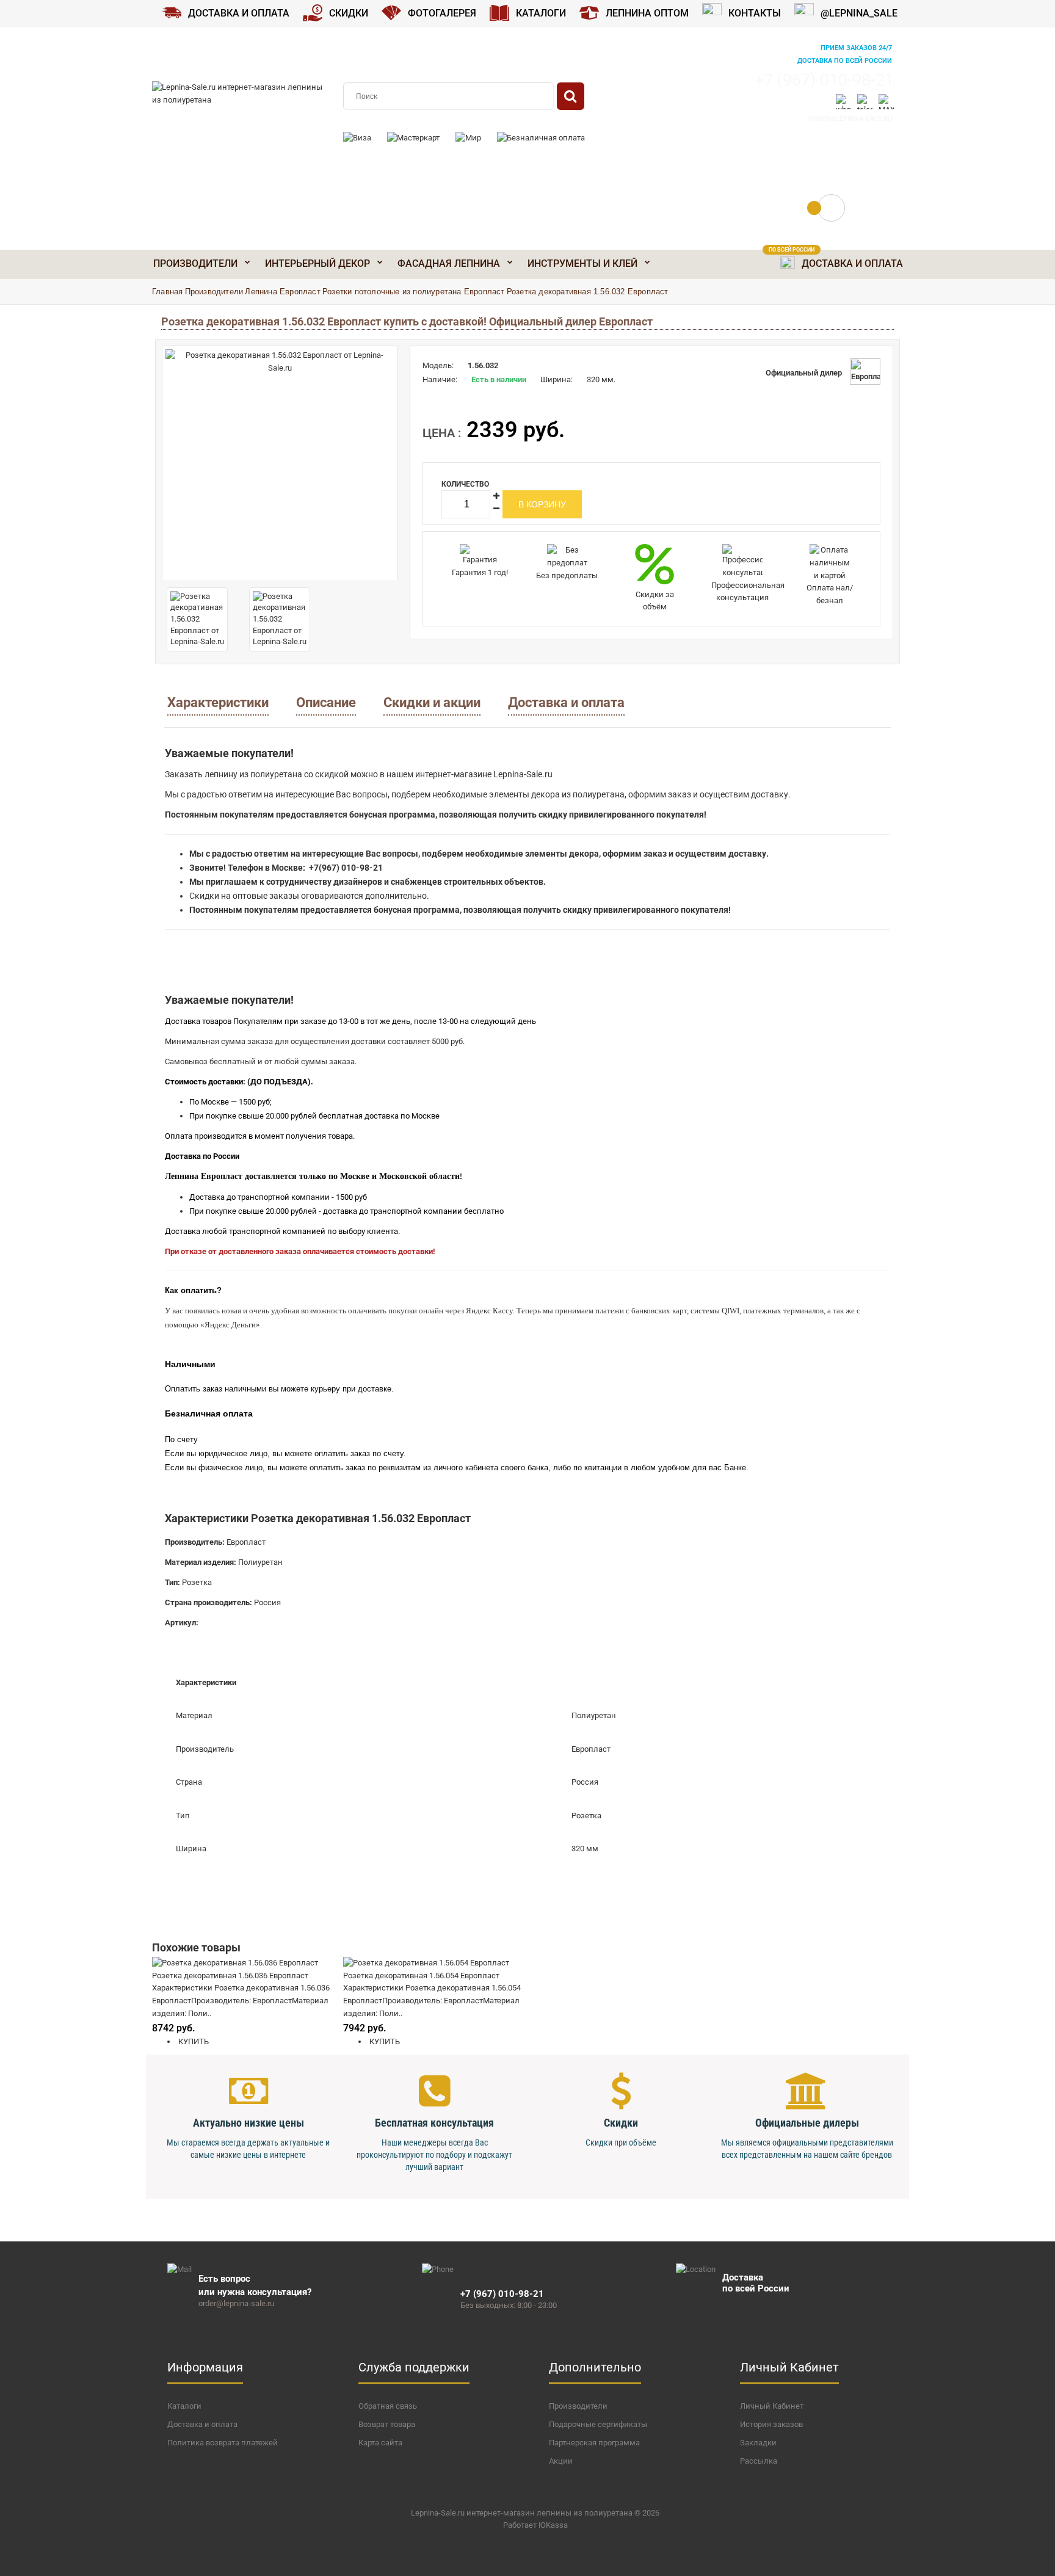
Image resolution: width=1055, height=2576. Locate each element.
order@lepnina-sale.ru (850, 119)
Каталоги (184, 2406)
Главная (167, 292)
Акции (561, 2461)
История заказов (771, 2424)
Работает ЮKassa (535, 2525)
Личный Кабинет (772, 2406)
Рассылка (759, 2461)
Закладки (758, 2443)
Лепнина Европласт (282, 292)
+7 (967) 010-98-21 (824, 80)
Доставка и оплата (566, 702)
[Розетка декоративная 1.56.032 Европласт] (280, 463)
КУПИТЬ (193, 2041)
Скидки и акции (432, 702)
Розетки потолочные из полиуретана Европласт (414, 292)
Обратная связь (388, 2406)
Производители (214, 292)
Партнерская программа (594, 2443)
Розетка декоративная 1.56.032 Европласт (588, 292)
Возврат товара (387, 2424)
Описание (326, 702)
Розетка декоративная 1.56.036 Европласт (230, 1976)
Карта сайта (380, 2443)
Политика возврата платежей (223, 2443)
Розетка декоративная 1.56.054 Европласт (421, 1976)
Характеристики (218, 702)
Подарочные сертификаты (598, 2424)
